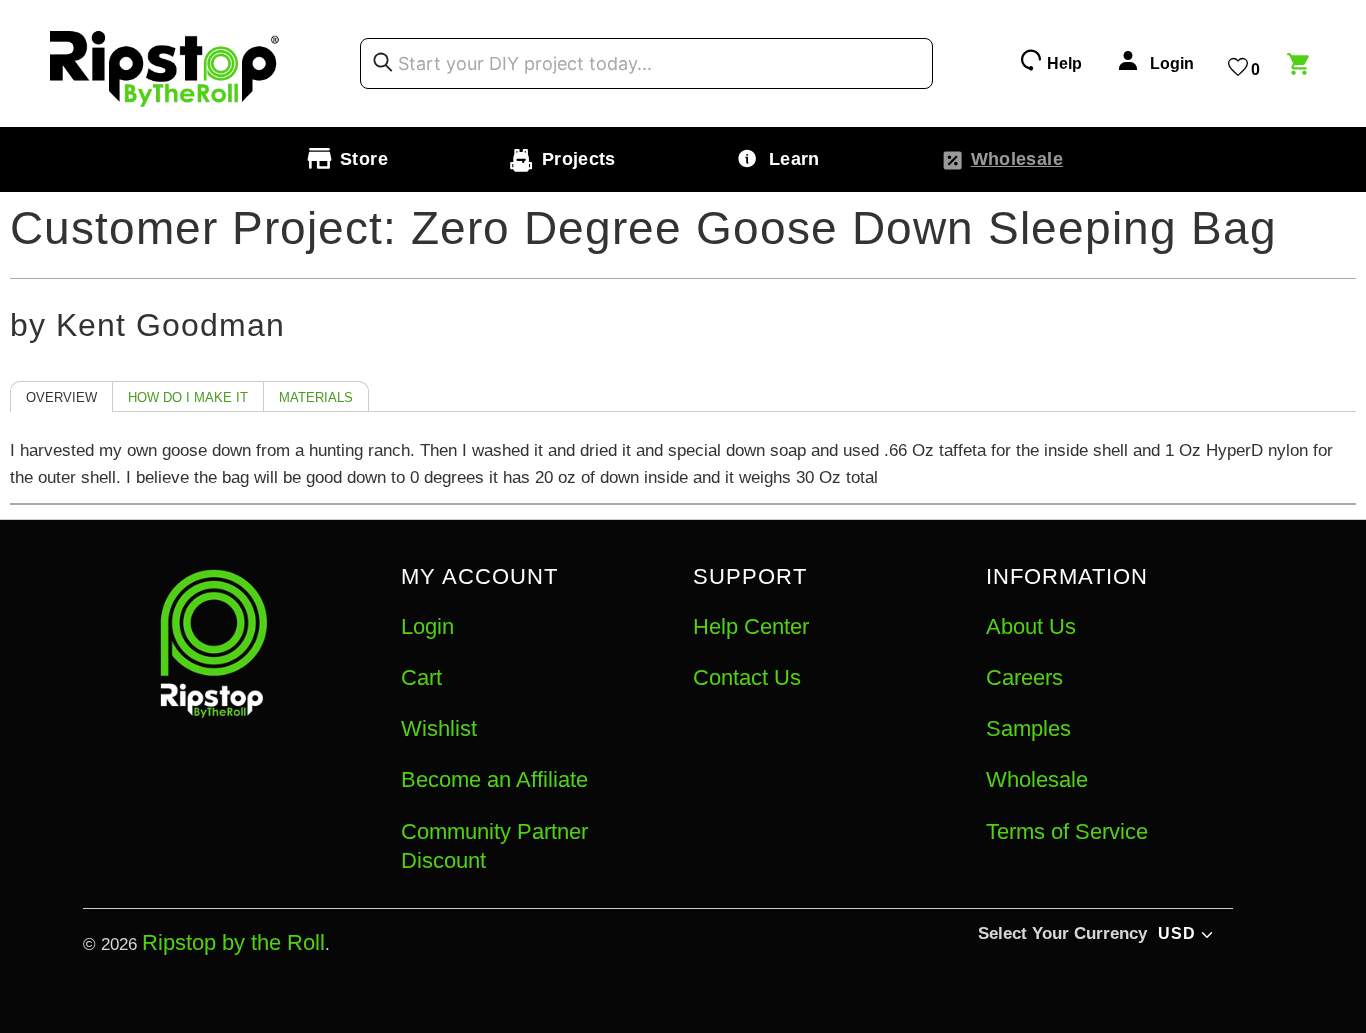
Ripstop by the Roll (233, 942)
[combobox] (646, 64)
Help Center (751, 626)
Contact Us (747, 677)
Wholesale (1037, 779)
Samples (1028, 728)
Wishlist (439, 728)
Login (427, 626)
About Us (1031, 626)
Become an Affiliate (494, 779)
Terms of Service (1067, 831)
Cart (421, 677)
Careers (1024, 677)
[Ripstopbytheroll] (165, 63)
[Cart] (1301, 67)
